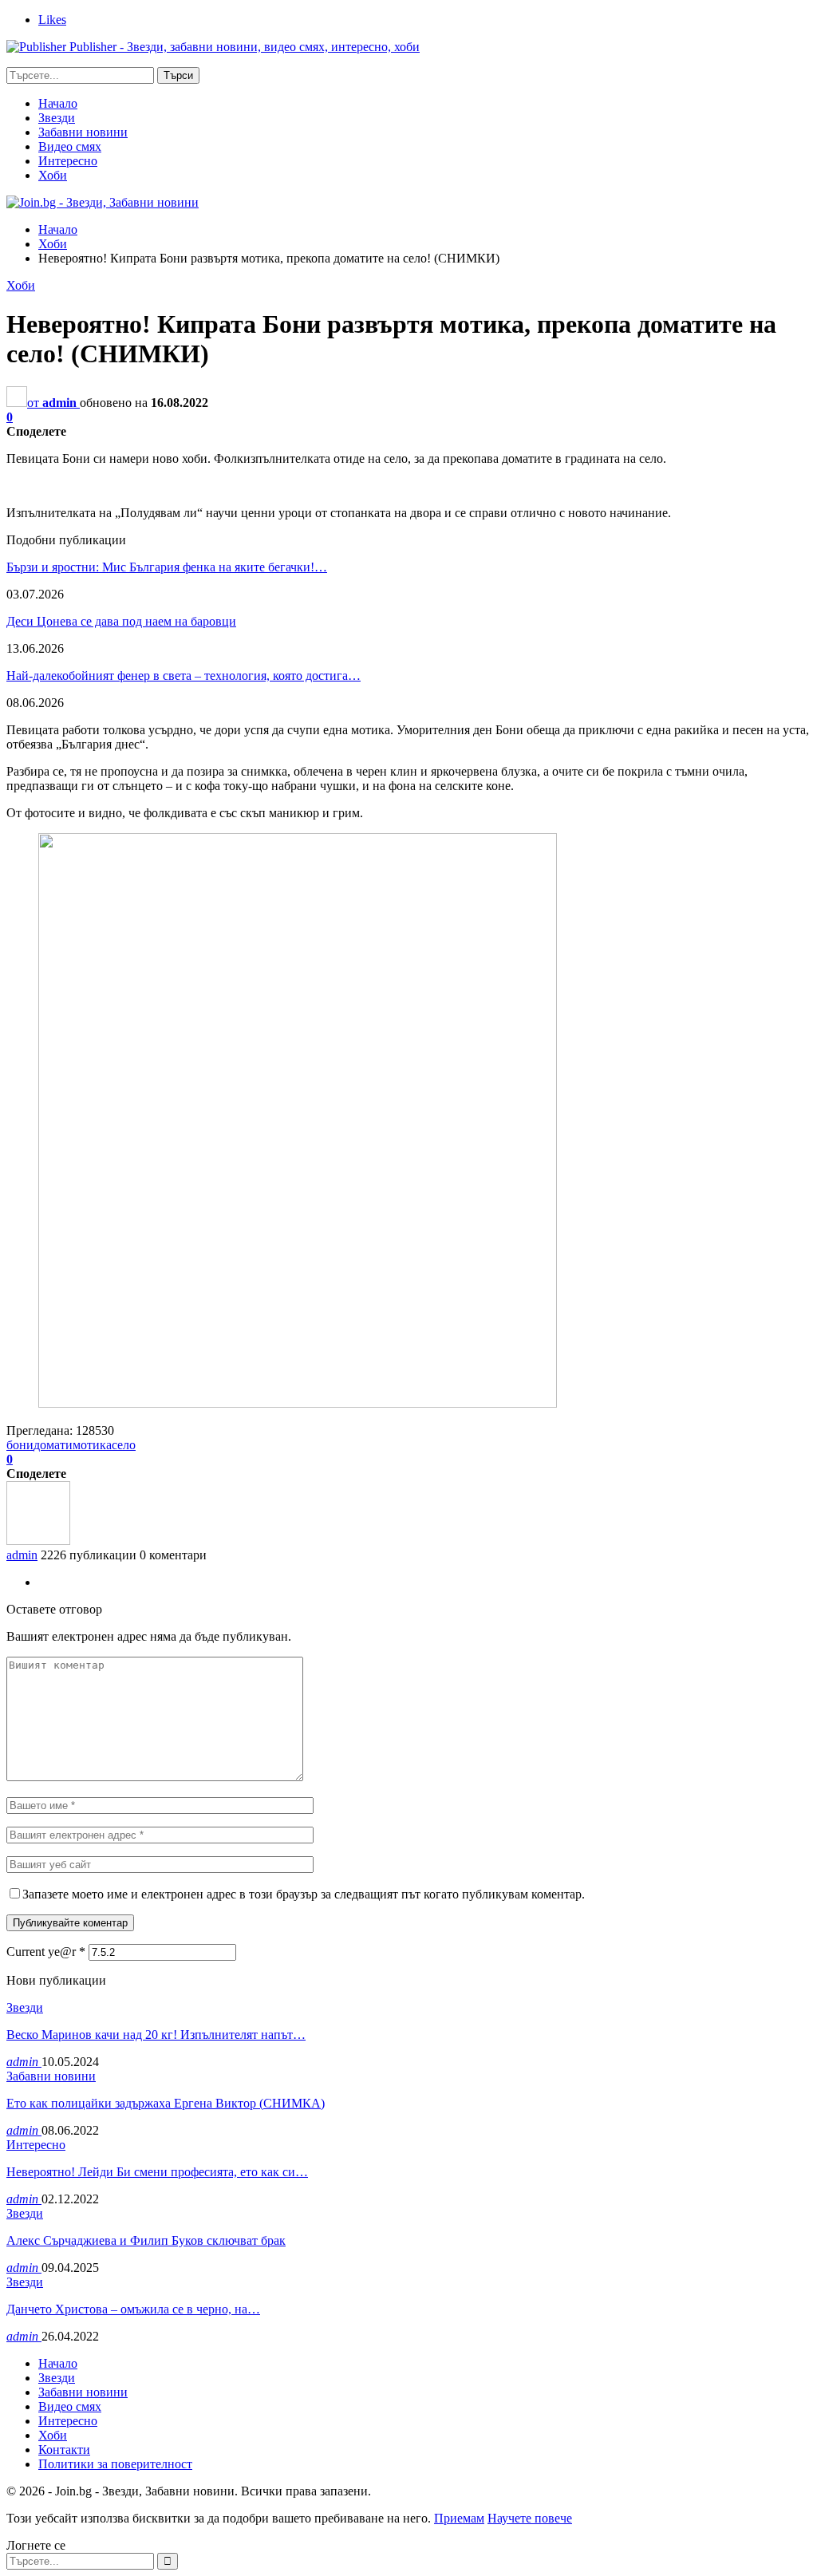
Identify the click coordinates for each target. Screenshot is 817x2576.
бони (20, 1445)
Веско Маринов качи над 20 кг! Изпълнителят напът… (156, 2035)
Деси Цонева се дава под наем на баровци (121, 621)
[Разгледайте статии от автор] (38, 1541)
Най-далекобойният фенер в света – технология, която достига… (184, 676)
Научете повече (530, 2518)
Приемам (459, 2518)
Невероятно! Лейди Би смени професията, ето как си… (157, 2172)
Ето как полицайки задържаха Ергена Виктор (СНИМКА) (166, 2103)
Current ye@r (46, 1952)
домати (53, 1445)
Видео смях (70, 146)
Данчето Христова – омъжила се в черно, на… (133, 2309)
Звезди (57, 118)
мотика (92, 1445)
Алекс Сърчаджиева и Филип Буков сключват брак (146, 2240)
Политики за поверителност (115, 2464)
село (124, 1445)
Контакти (64, 2450)
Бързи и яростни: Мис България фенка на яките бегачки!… (167, 567)
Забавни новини (83, 132)
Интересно (68, 161)
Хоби (53, 175)
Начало (58, 103)
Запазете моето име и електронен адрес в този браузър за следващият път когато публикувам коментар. (304, 1894)
